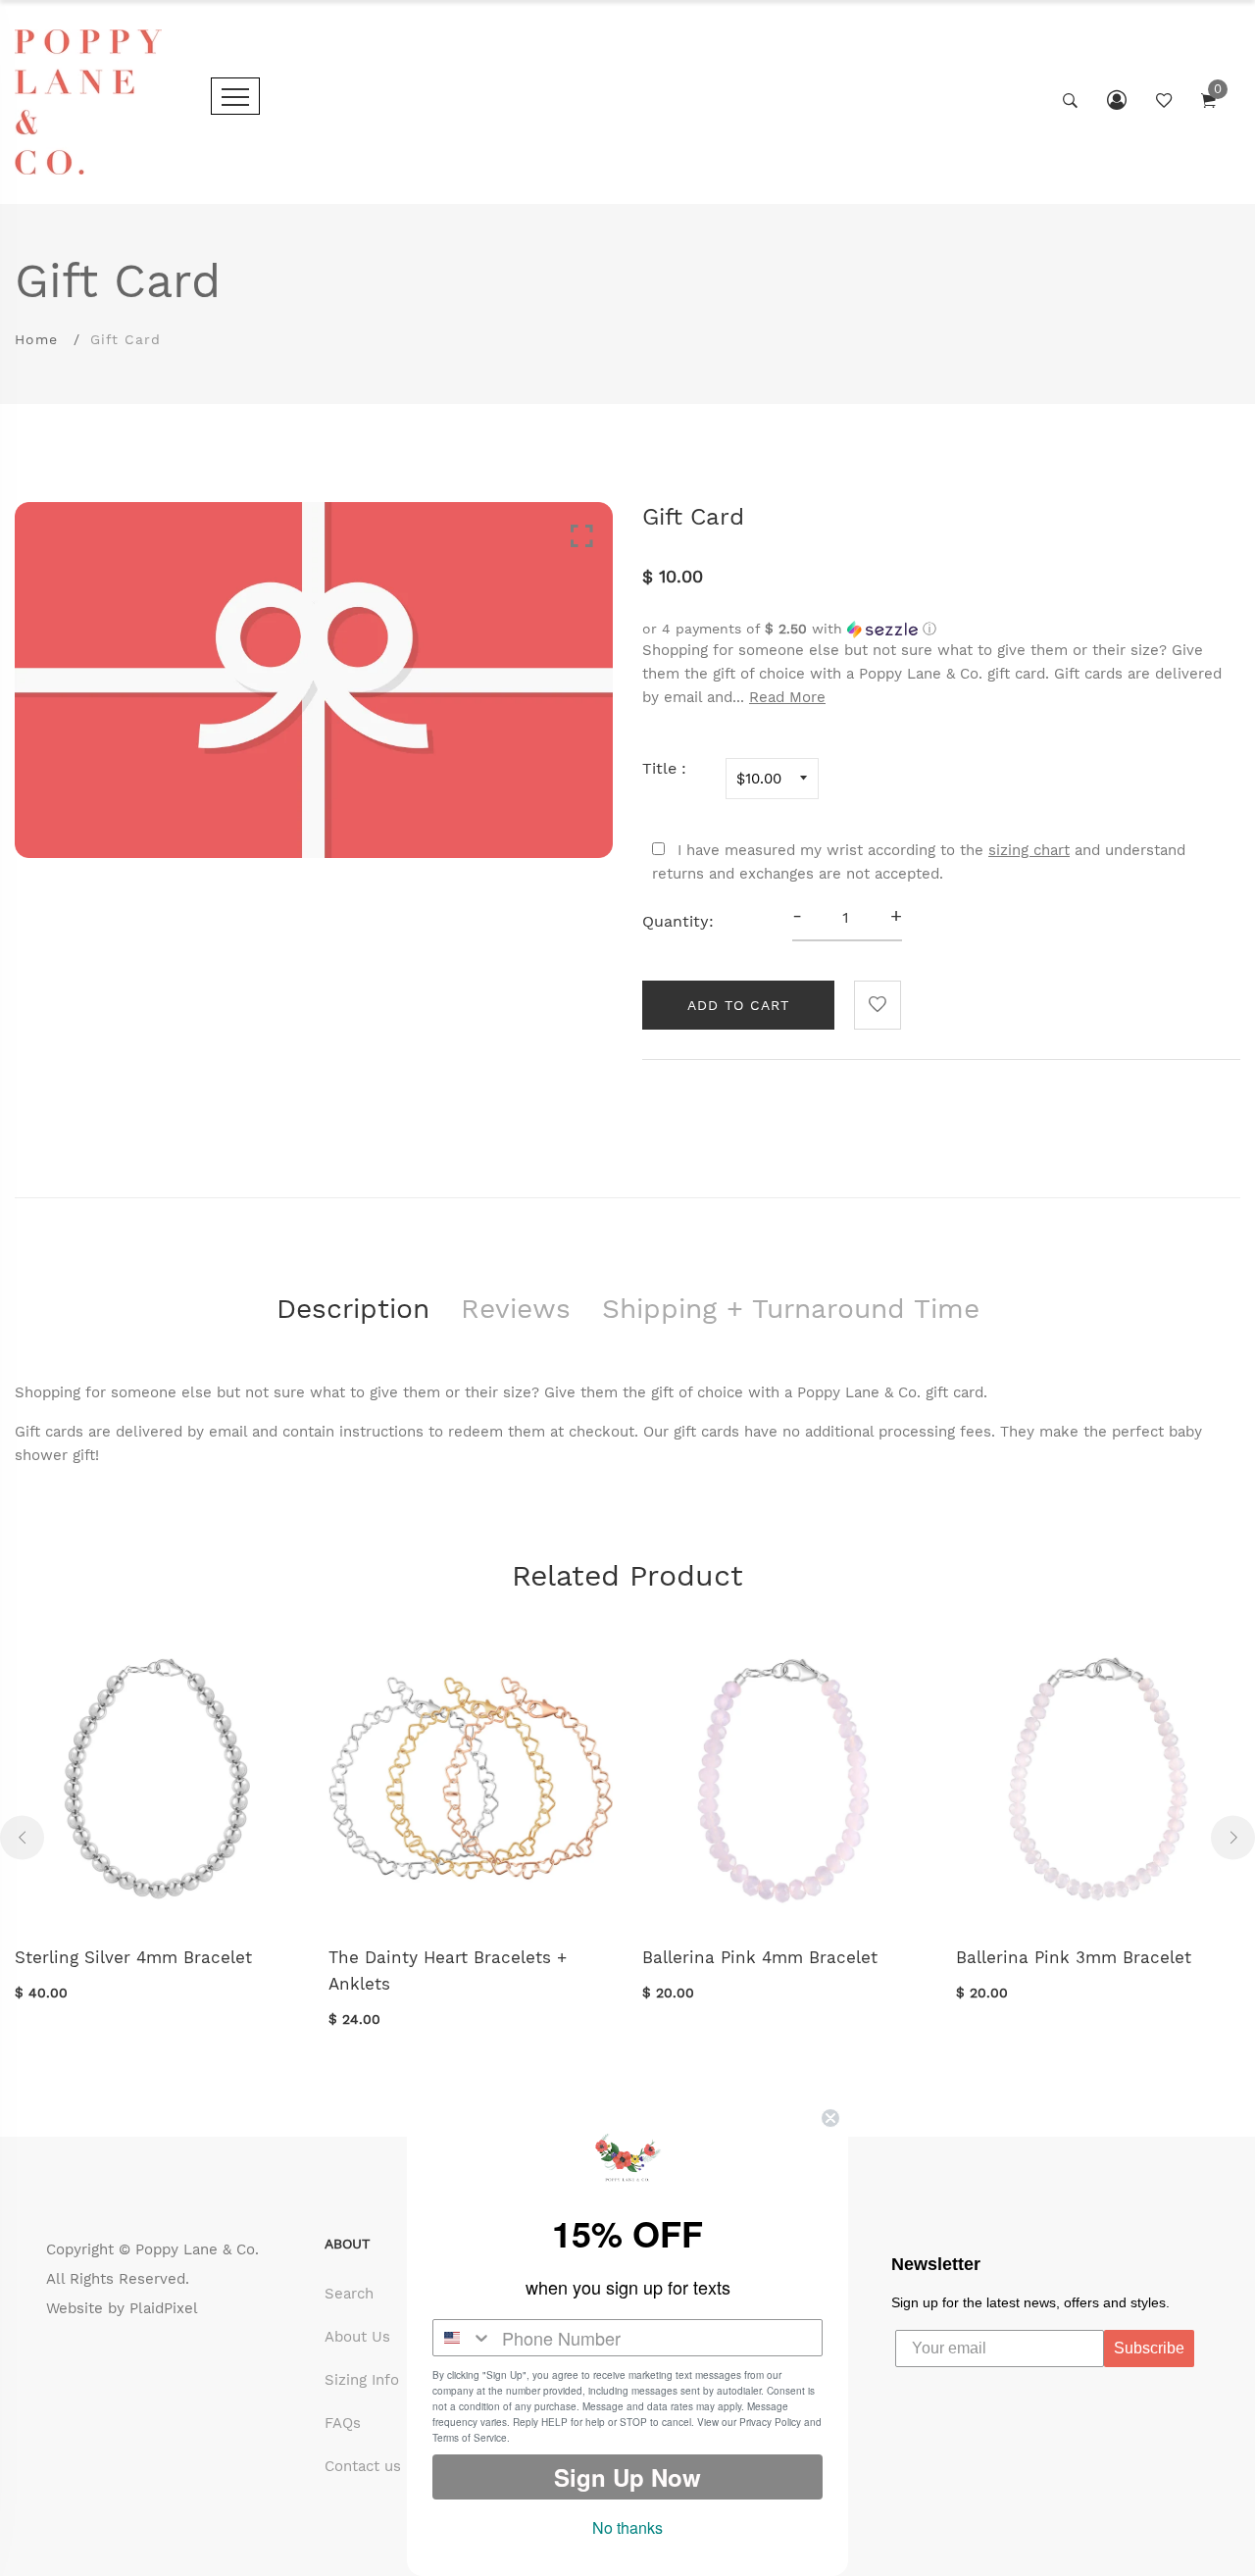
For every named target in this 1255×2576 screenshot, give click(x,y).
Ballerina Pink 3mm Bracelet (1074, 1957)
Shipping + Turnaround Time (791, 1309)
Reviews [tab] (516, 1309)
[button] (941, 629)
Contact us (363, 2466)
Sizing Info (362, 2380)
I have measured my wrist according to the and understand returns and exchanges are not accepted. (919, 862)
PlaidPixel (164, 2308)
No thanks (627, 2527)
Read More (787, 697)
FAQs (343, 2423)
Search (349, 2294)
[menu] (235, 96)
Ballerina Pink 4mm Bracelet (760, 1957)
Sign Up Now (627, 2477)
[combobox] (463, 2338)
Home (36, 339)
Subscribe (1149, 2348)
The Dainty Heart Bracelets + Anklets (448, 1970)
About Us (357, 2337)
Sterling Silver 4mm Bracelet (133, 1957)
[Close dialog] (830, 2118)
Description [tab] (353, 1309)
